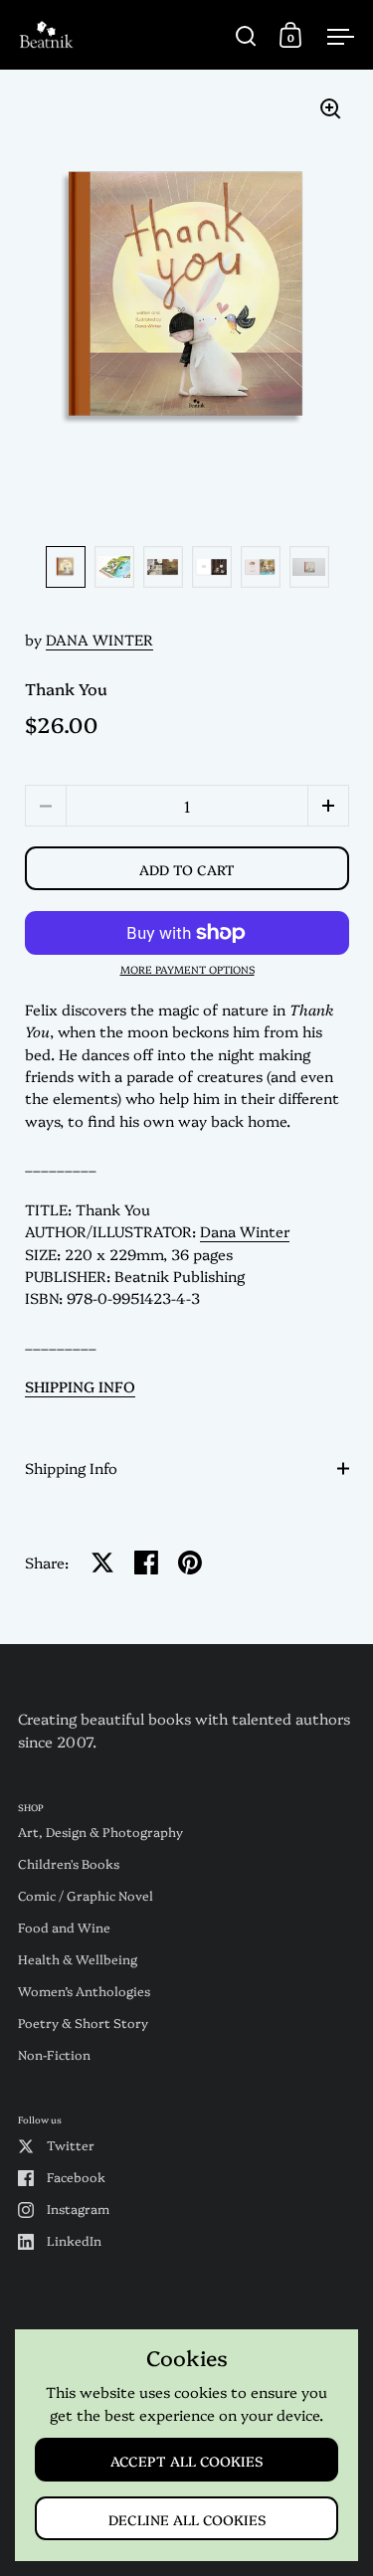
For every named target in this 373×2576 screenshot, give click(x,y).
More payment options (187, 970)
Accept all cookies (186, 2460)
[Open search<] (246, 35)
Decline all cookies (187, 2519)
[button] (328, 806)
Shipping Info (71, 1468)
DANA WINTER (99, 639)
